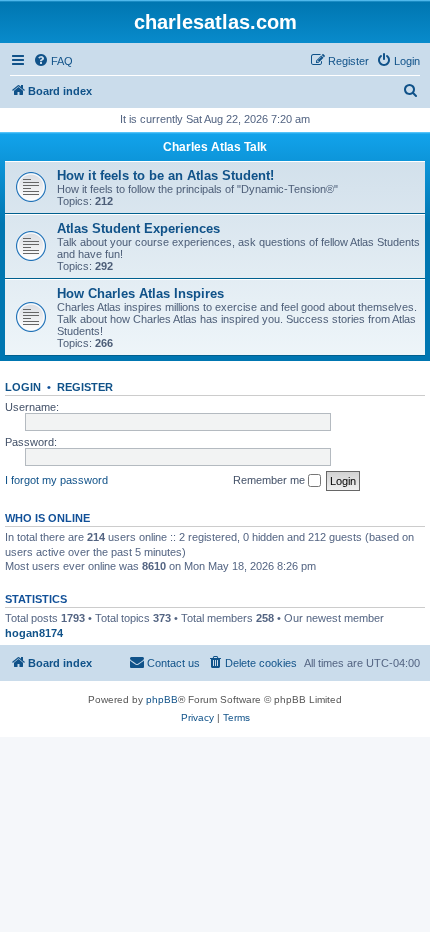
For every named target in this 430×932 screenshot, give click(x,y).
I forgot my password (56, 480)
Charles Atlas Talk (215, 147)
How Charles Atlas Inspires (140, 293)
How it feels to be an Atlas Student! (165, 175)
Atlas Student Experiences (138, 228)
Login (23, 387)
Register (85, 387)
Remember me (270, 480)
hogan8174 (34, 633)
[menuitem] (53, 61)
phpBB (162, 699)
